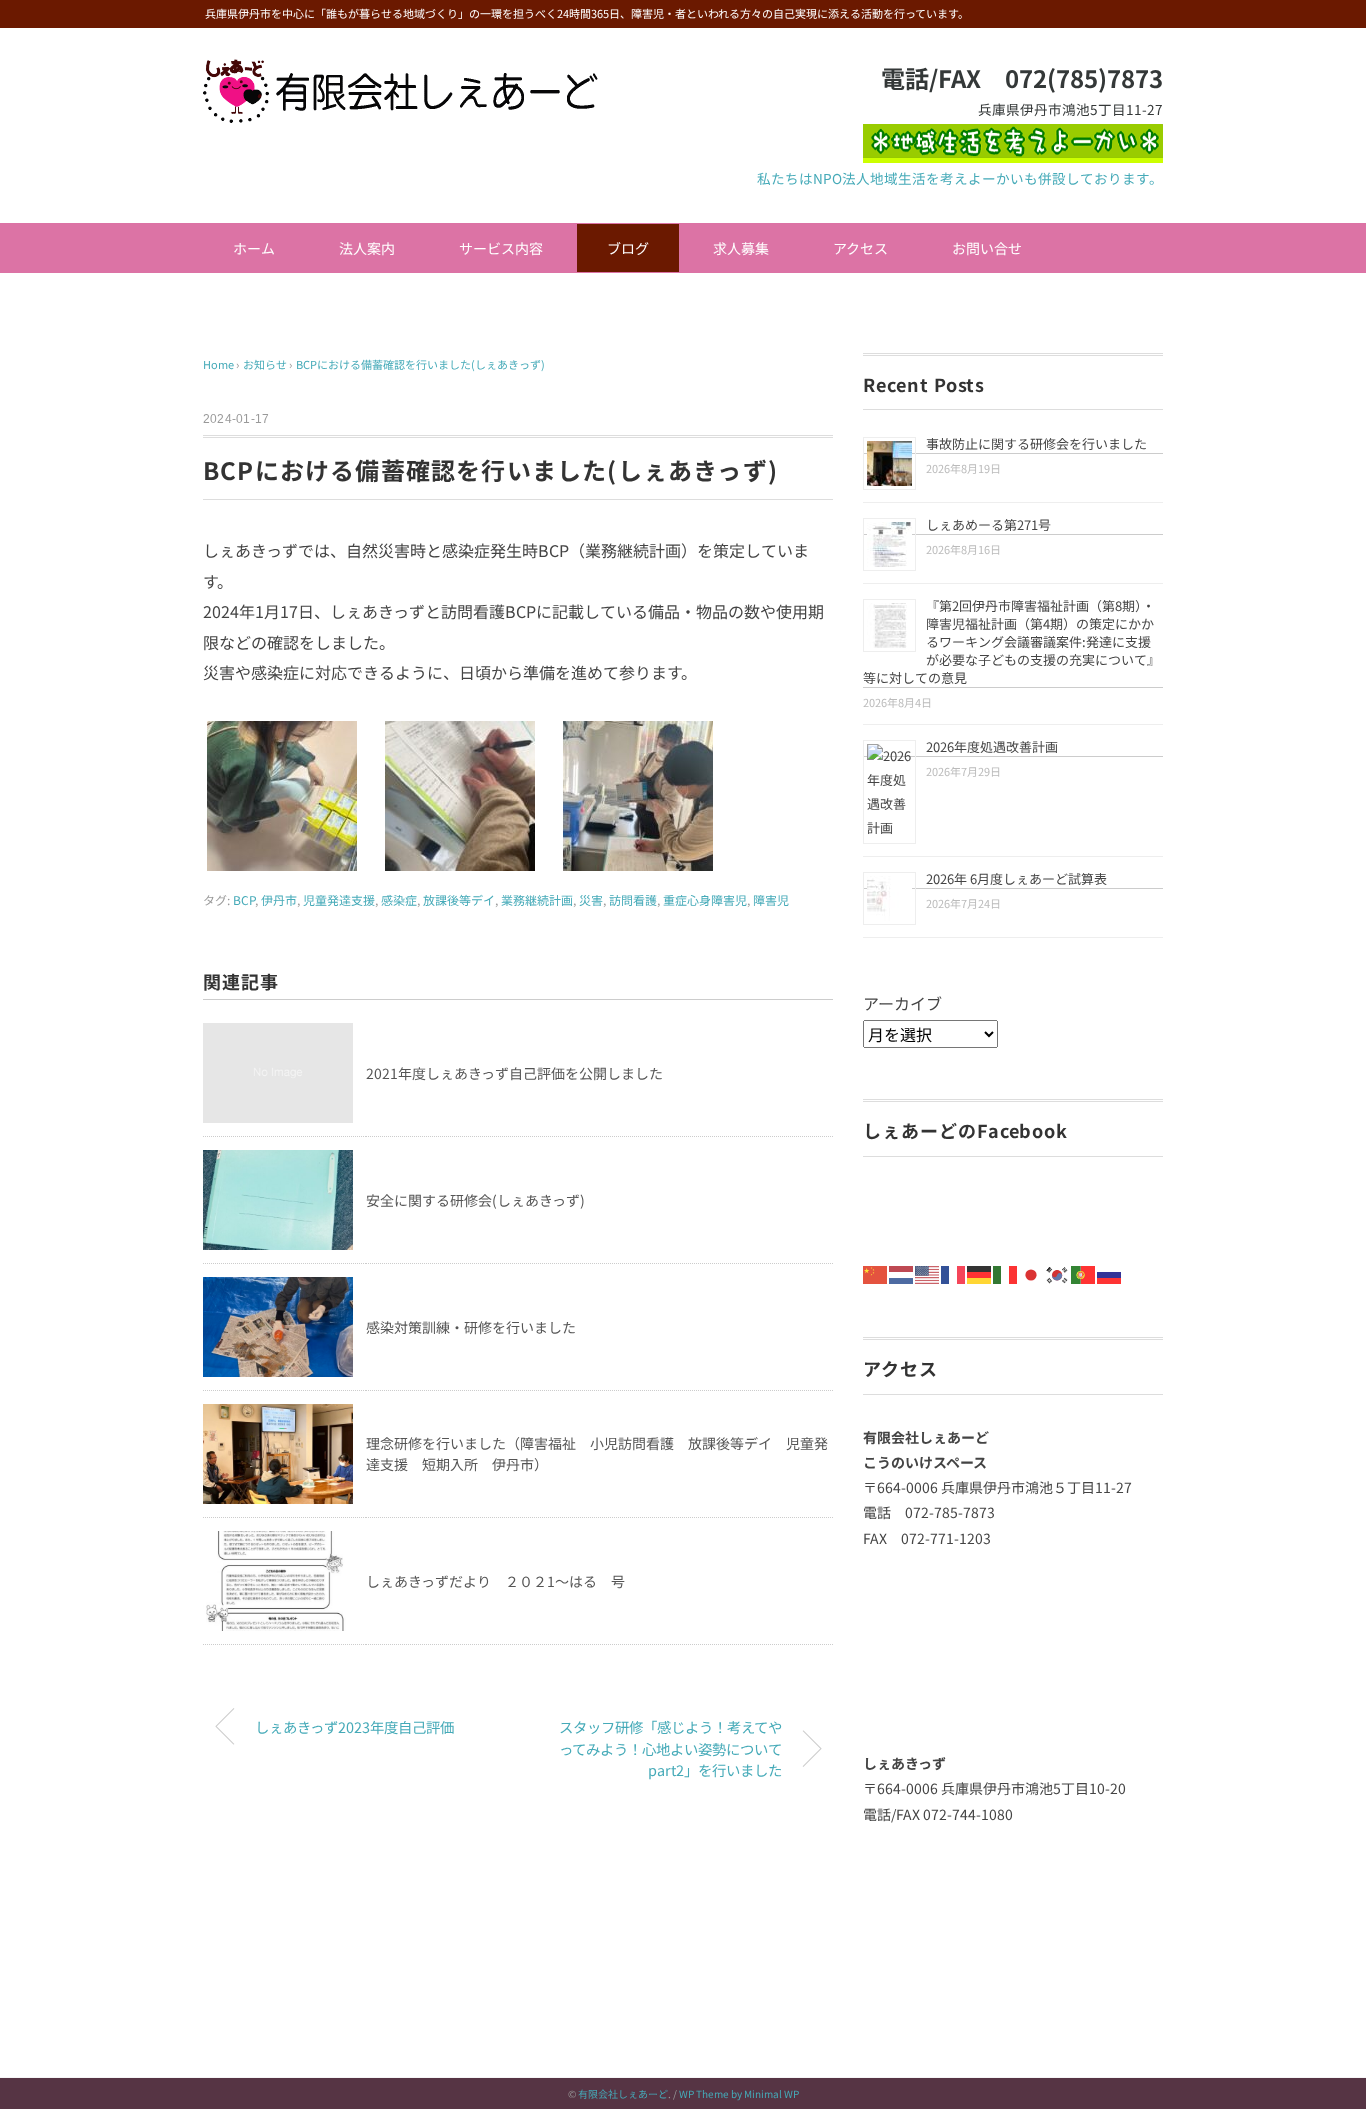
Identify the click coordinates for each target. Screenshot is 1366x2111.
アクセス (860, 248)
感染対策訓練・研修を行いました (471, 1327)
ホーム (254, 248)
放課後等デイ (459, 899)
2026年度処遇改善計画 (992, 746)
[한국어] (1058, 1272)
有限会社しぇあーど (623, 2093)
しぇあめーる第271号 (988, 524)
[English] (928, 1272)
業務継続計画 (537, 899)
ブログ (628, 248)
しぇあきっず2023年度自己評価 (354, 1726)
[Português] (1084, 1272)
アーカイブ (902, 1003)
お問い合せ (987, 248)
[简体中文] (876, 1272)
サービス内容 (501, 248)
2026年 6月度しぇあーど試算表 (1016, 878)
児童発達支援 (339, 899)
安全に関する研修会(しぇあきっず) (475, 1200)
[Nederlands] (902, 1272)
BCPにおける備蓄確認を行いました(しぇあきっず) (420, 364)
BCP (244, 899)
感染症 (399, 899)
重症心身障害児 (705, 899)
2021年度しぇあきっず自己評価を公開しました (514, 1073)
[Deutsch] (980, 1272)
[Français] (954, 1272)
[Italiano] (1006, 1272)
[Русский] (1110, 1272)
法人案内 (367, 248)
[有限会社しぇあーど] (400, 73)
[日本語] (1032, 1272)
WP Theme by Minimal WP (739, 2093)
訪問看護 (633, 899)
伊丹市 (279, 899)
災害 (591, 899)
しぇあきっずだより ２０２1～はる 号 (495, 1581)
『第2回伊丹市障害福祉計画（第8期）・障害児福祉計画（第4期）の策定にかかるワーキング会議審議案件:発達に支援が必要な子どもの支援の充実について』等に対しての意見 (1011, 641)
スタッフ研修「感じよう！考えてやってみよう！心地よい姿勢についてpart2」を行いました (670, 1748)
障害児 (771, 899)
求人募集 (741, 248)
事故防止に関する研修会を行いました (1036, 443)
